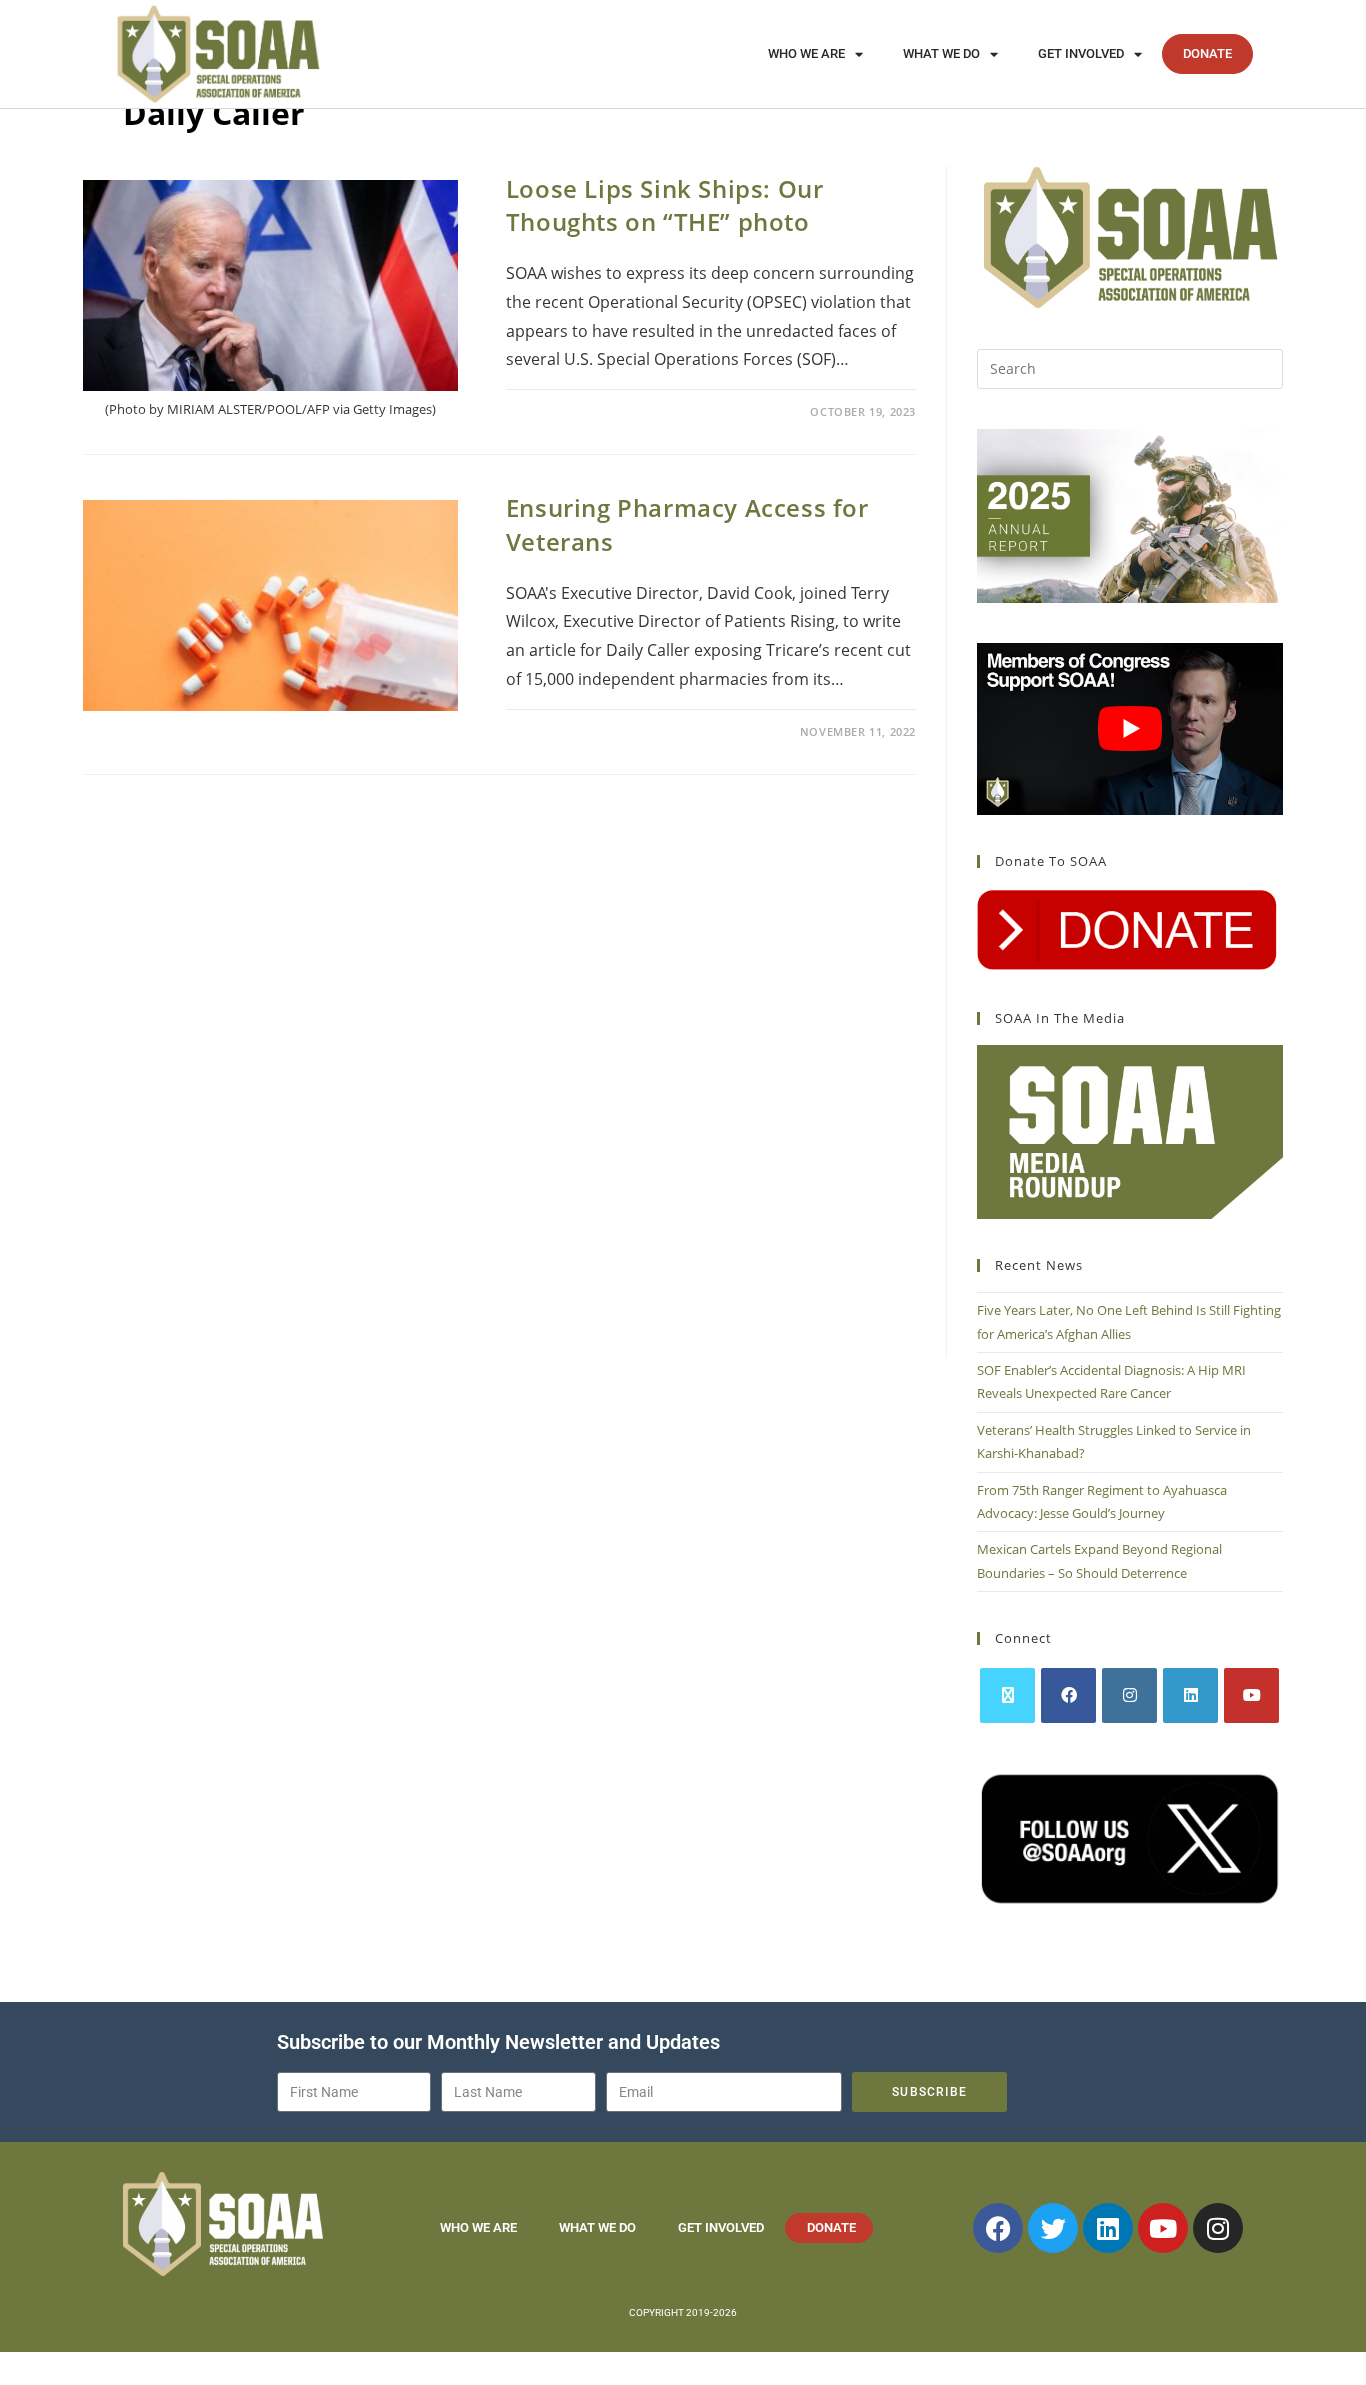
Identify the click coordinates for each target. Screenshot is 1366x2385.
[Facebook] (1068, 1695)
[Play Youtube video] (1130, 729)
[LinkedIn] (1190, 1695)
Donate (1207, 53)
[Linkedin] (1108, 2228)
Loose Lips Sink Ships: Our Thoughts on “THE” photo (665, 205)
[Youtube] (1251, 1695)
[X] (1007, 1695)
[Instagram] (1129, 1695)
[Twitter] (1053, 2228)
